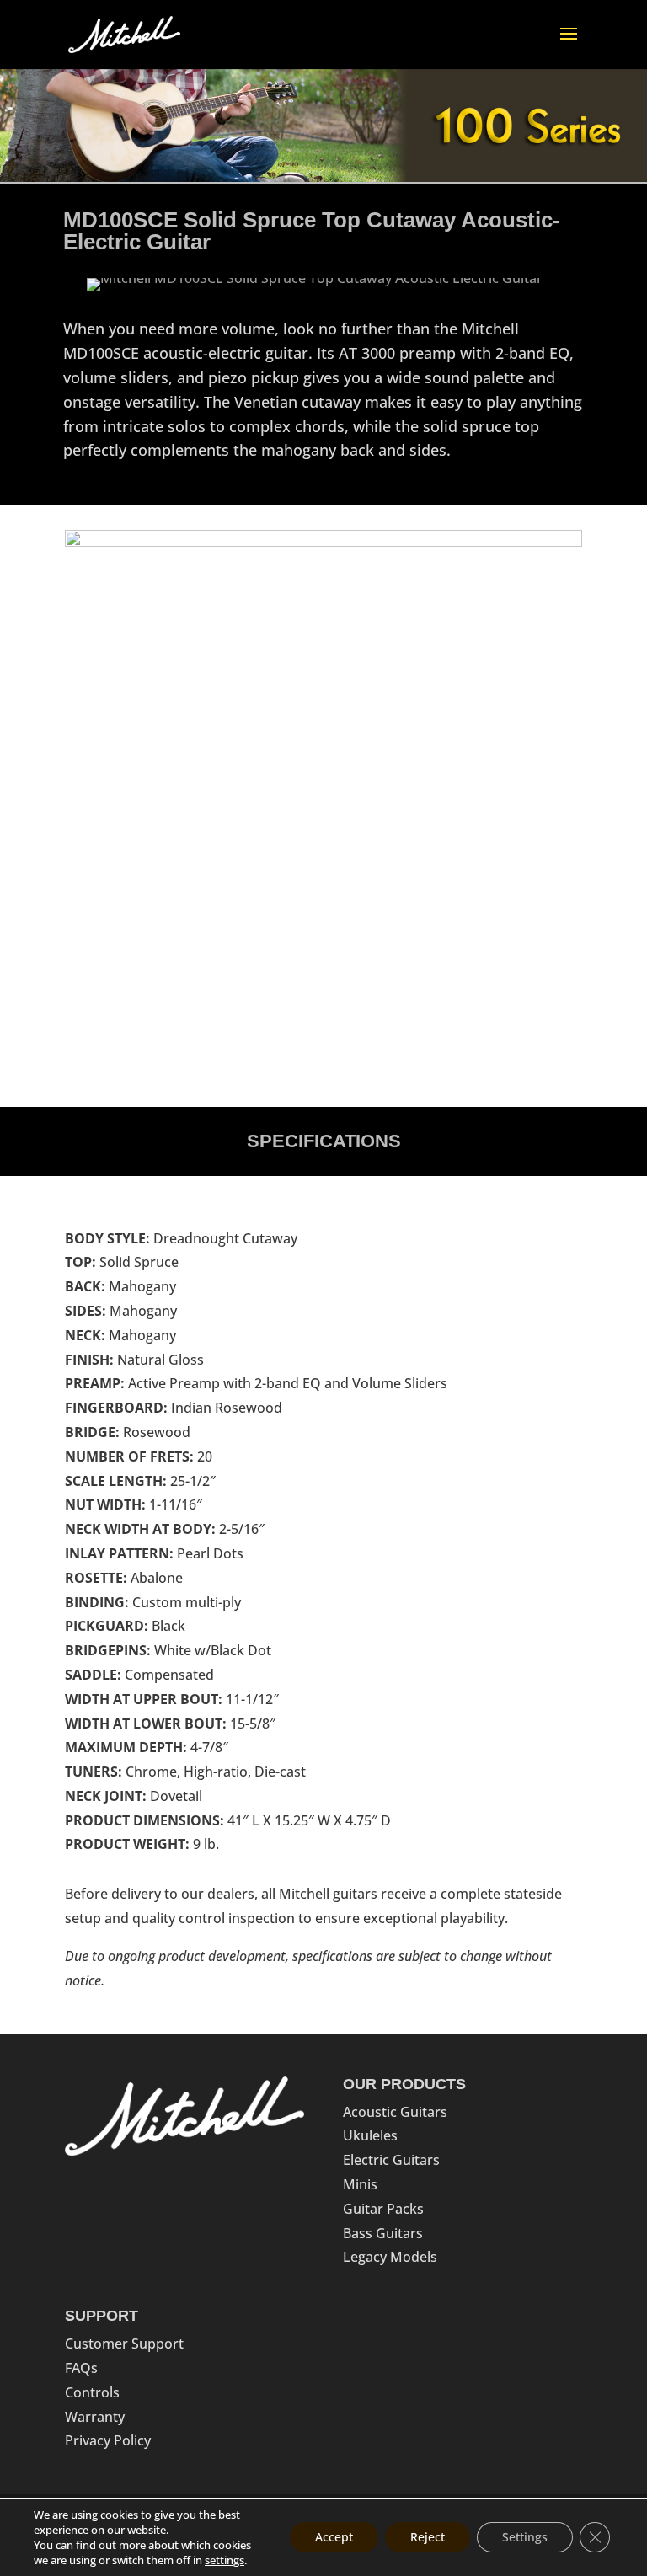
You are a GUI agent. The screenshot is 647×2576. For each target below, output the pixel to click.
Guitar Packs (383, 2209)
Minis (360, 2184)
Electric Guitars (391, 2160)
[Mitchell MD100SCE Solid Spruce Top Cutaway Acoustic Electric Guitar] (315, 286)
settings (225, 2560)
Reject (428, 2537)
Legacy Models (390, 2257)
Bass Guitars (383, 2233)
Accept (334, 2537)
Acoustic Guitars (395, 2112)
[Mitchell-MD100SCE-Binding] (323, 542)
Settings (525, 2537)
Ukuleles (370, 2135)
